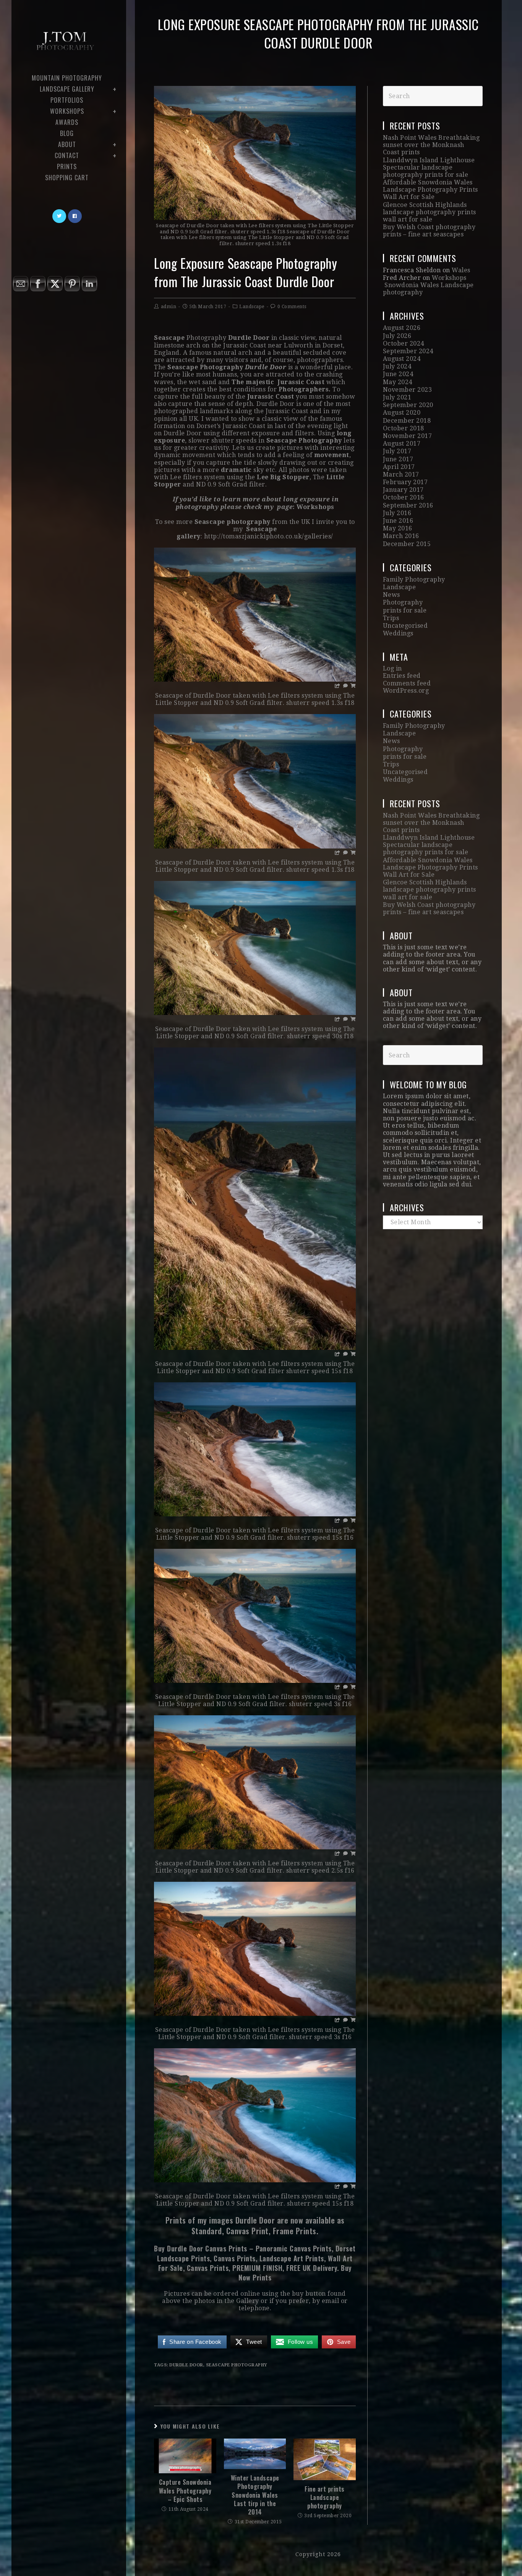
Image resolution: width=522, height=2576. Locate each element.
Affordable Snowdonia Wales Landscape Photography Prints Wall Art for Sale (430, 190)
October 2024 (404, 343)
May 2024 (398, 382)
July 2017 (397, 451)
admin (169, 307)
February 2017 (405, 482)
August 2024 (402, 359)
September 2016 (408, 505)
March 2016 (401, 536)
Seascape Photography (237, 2365)
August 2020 (402, 413)
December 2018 (407, 421)
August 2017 (402, 444)
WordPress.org (406, 691)
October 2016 (404, 497)
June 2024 (398, 374)
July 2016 (397, 513)
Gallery (248, 2301)
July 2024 (397, 366)
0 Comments (292, 307)
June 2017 (398, 459)
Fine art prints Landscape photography (325, 2498)
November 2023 (408, 390)
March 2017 (401, 474)
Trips (391, 618)
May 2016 (398, 528)
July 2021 (397, 397)
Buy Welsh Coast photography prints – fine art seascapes (429, 231)
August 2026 (402, 328)
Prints (262, 2277)
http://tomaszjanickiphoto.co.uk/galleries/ (269, 536)
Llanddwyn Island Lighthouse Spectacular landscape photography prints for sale (429, 167)
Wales (461, 270)
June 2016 (398, 521)
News (391, 595)
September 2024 (408, 351)
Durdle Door (186, 2365)
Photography (403, 602)
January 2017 (403, 490)
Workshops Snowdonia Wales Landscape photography (428, 285)
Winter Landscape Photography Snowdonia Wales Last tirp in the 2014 (255, 2495)
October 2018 (404, 428)
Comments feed (407, 683)
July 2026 (397, 336)
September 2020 (408, 405)
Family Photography (414, 579)
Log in (392, 668)
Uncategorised (405, 626)
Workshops (315, 507)
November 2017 (408, 436)
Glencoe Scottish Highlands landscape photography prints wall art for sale (430, 212)
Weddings (398, 633)
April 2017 (399, 467)
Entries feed (402, 676)
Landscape (252, 307)
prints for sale (405, 610)
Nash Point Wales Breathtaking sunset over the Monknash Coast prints (431, 145)
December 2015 (407, 544)
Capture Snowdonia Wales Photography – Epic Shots (185, 2491)
